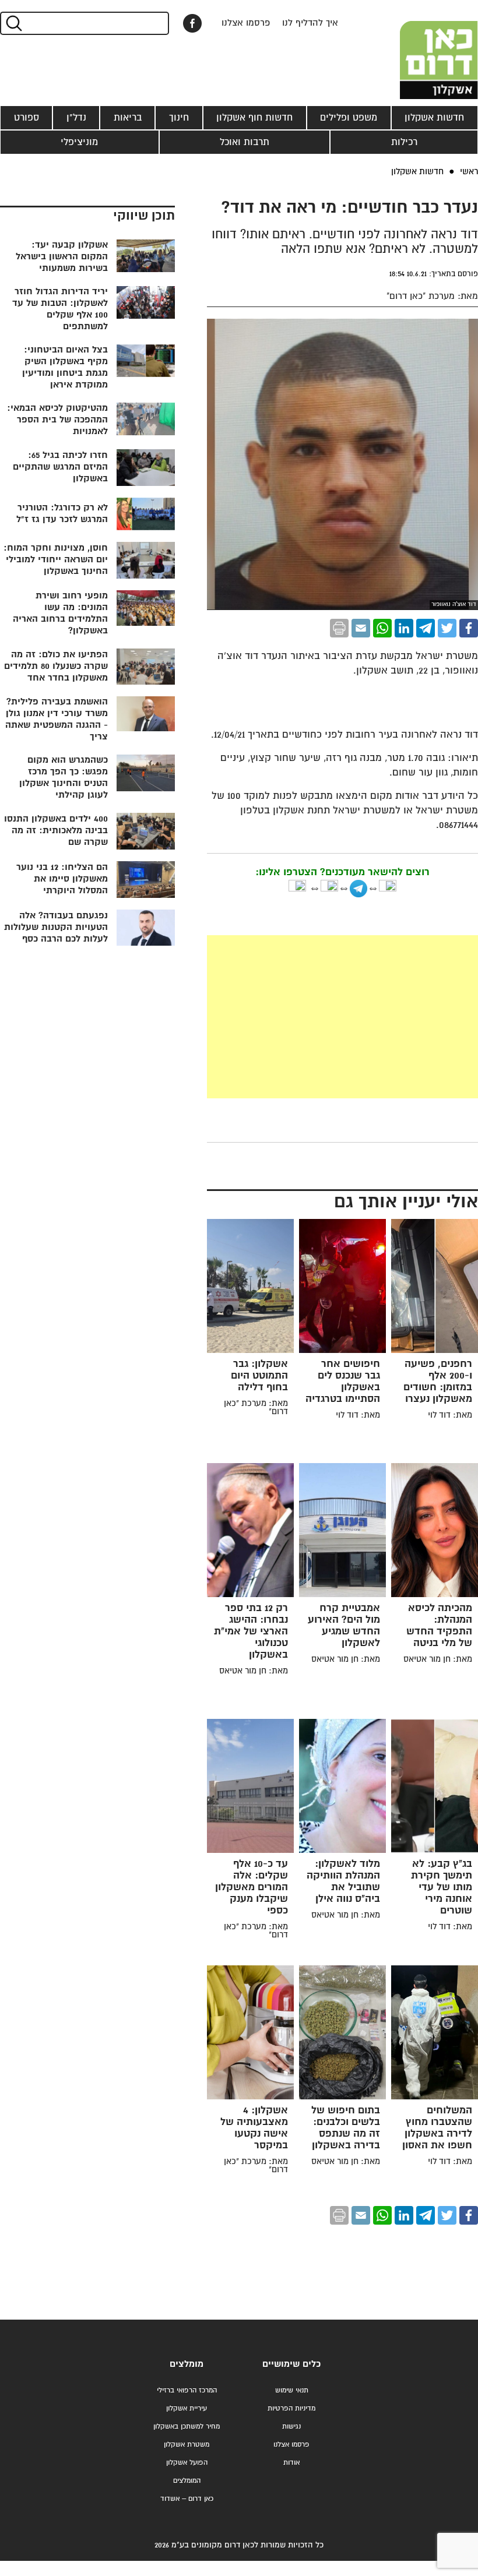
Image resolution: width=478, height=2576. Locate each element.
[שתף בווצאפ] (382, 628)
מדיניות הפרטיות (291, 2408)
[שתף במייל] (361, 628)
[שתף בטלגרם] (426, 628)
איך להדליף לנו (310, 23)
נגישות (291, 2427)
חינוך (179, 118)
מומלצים (187, 2364)
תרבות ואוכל (245, 142)
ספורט (27, 118)
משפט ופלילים (349, 118)
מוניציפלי (79, 142)
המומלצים (187, 2481)
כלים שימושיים (291, 2364)
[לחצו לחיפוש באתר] (13, 23)
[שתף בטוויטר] (447, 628)
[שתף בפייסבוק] (192, 23)
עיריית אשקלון (187, 2408)
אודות (291, 2463)
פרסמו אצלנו (246, 23)
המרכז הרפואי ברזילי (187, 2390)
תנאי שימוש (292, 2390)
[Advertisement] (255, 1017)
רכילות (404, 142)
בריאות (128, 118)
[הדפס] (339, 628)
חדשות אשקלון (434, 118)
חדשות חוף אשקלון (254, 118)
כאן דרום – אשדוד (187, 2499)
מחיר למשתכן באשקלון (187, 2427)
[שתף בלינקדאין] (404, 628)
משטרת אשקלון (187, 2445)
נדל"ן (76, 118)
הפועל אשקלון (187, 2463)
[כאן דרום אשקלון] (420, 50)
